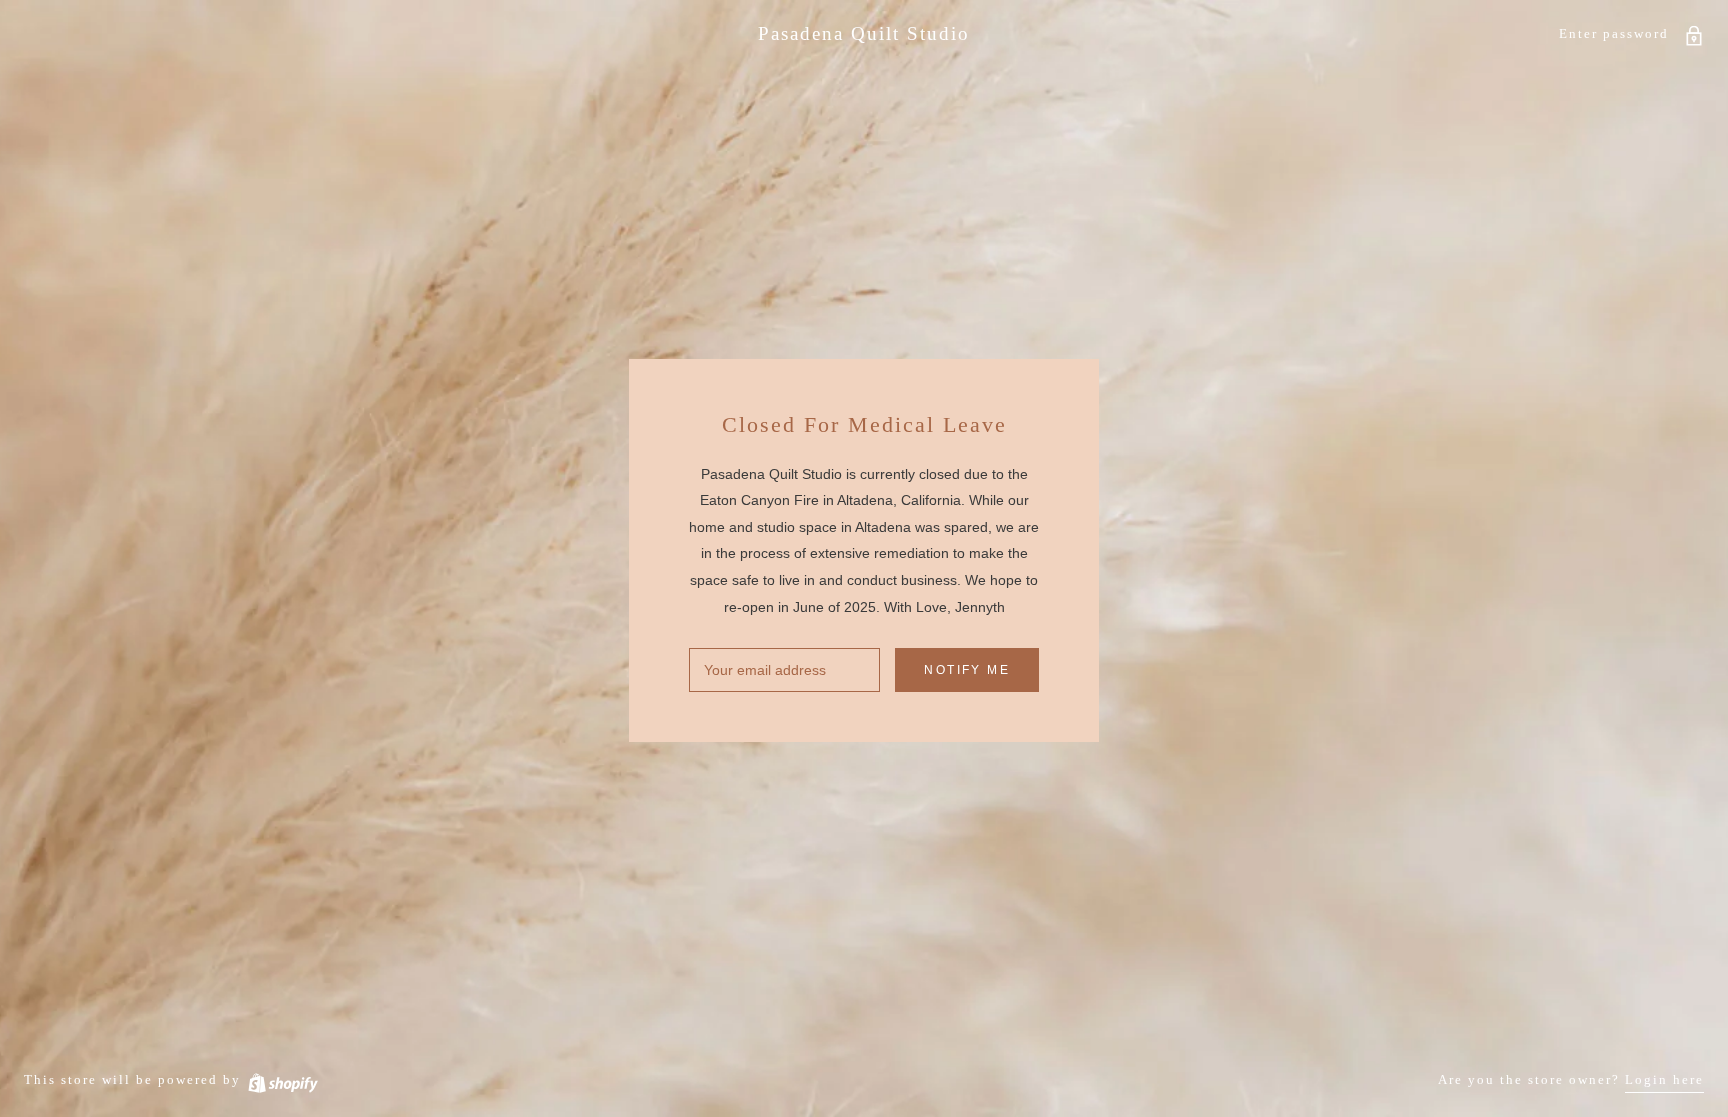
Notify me (967, 670)
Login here (1664, 1079)
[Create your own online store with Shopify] (282, 1079)
